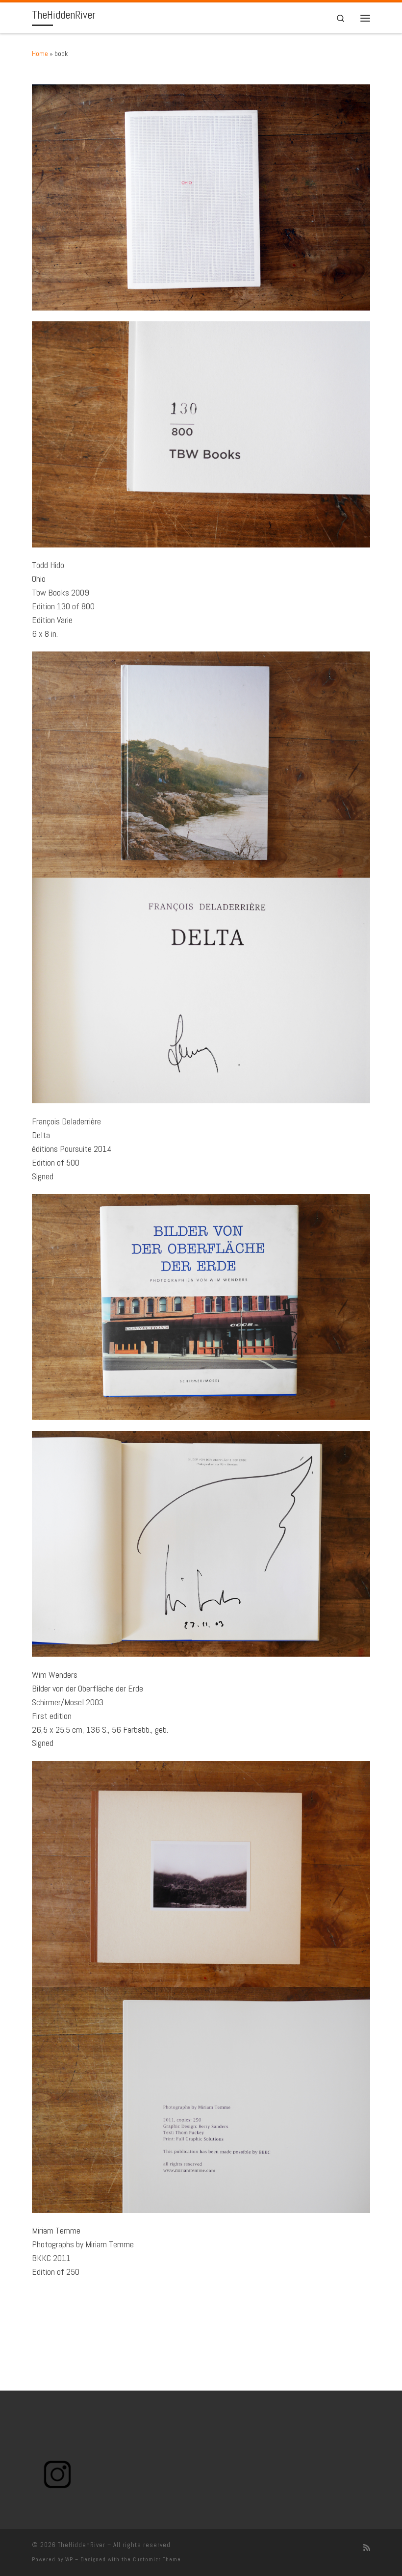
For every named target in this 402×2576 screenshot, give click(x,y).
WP (69, 2559)
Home (40, 53)
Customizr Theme (157, 2559)
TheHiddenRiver (82, 2545)
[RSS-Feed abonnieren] (367, 2548)
